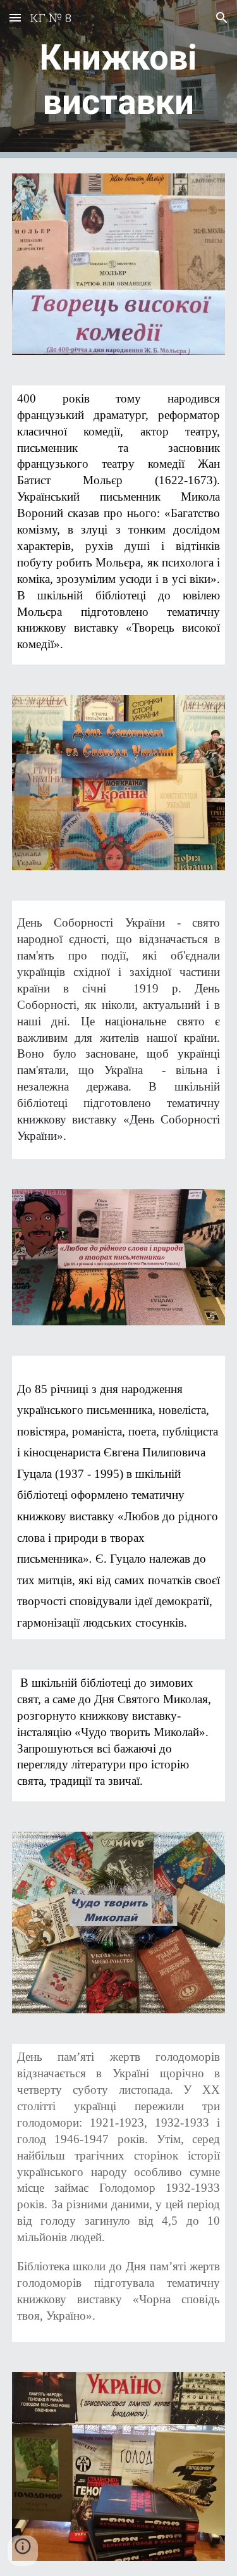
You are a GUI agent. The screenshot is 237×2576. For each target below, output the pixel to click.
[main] (119, 79)
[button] (15, 17)
